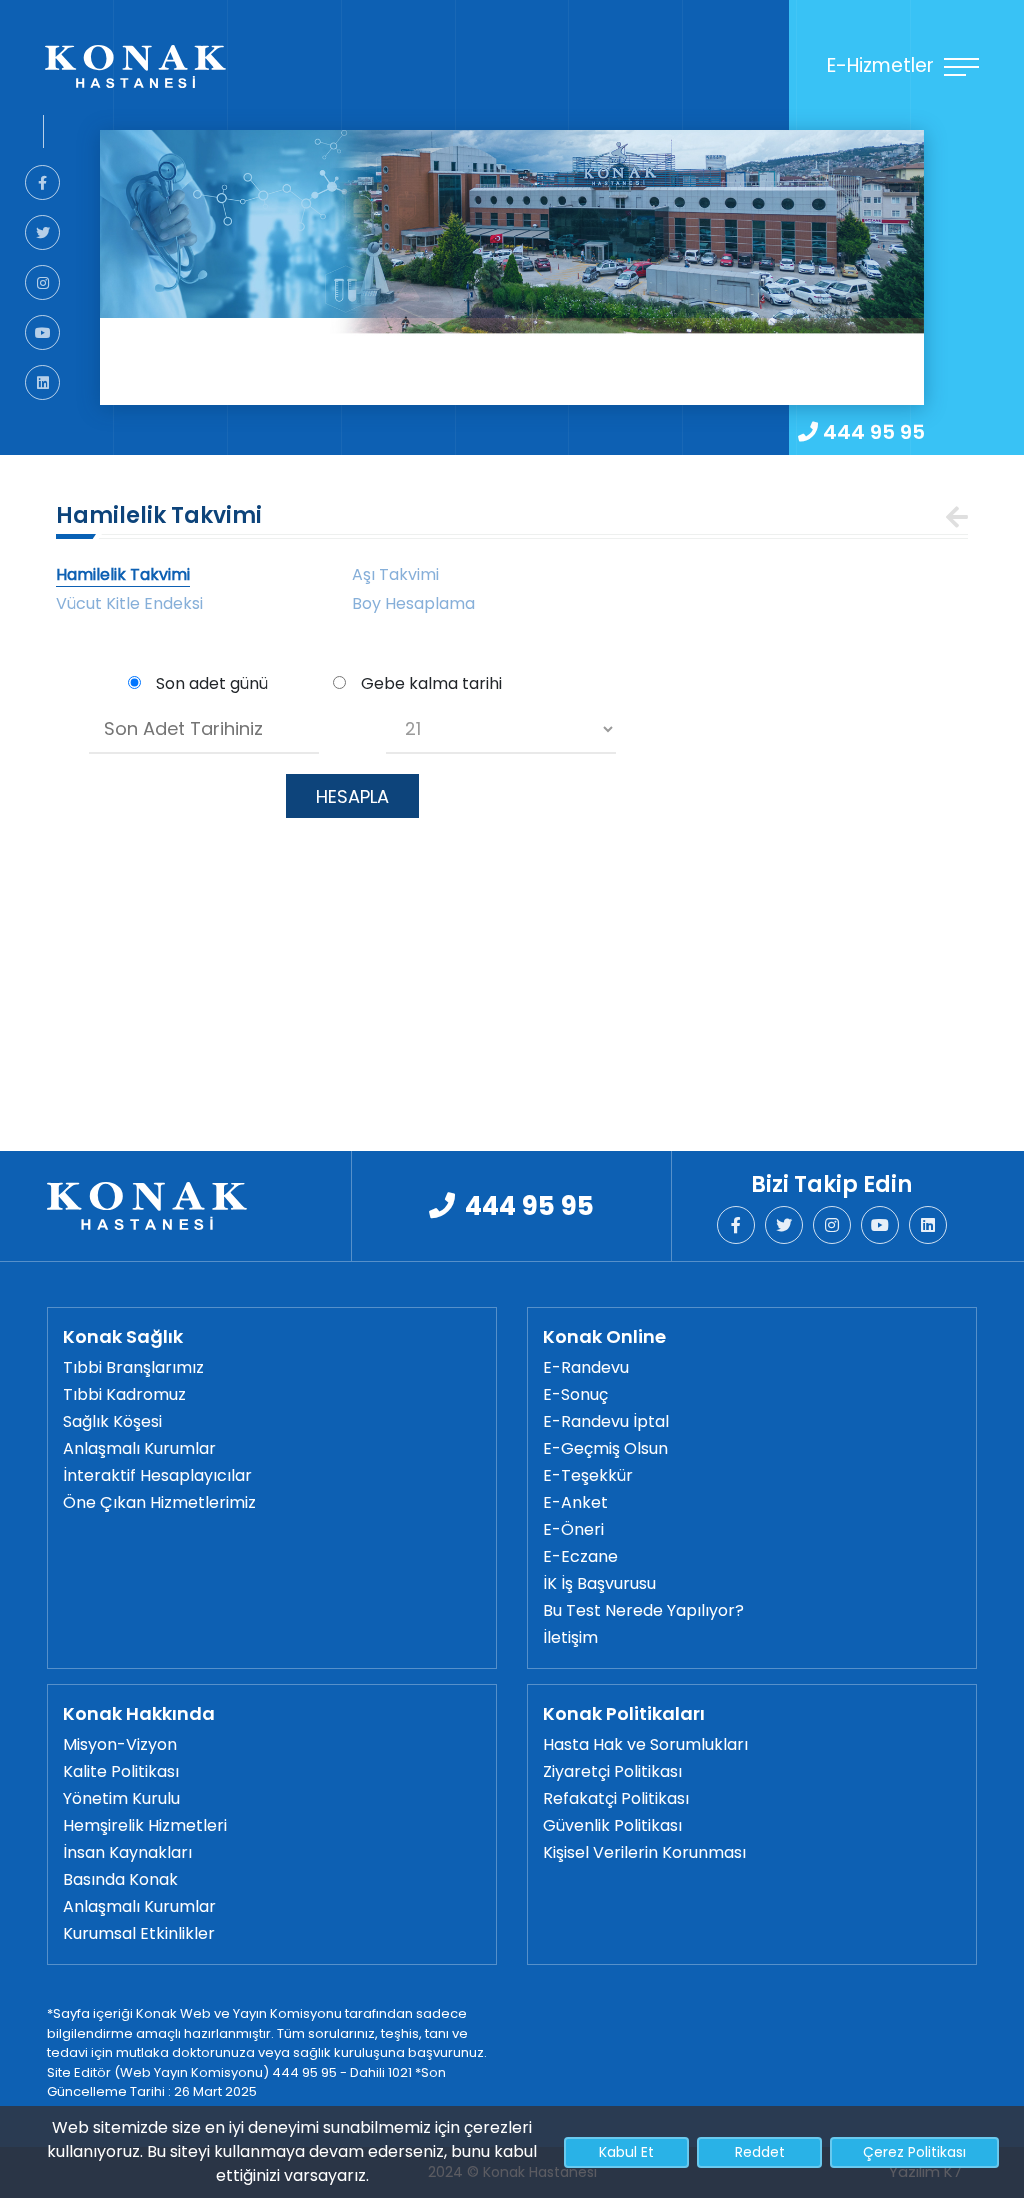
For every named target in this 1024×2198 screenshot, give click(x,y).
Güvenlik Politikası (612, 1825)
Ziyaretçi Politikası (612, 1771)
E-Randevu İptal (606, 1421)
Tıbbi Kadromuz (124, 1394)
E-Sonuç (575, 1394)
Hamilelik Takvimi (123, 574)
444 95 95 (874, 432)
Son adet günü (212, 683)
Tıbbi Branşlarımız (133, 1367)
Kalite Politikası (121, 1771)
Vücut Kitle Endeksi (129, 603)
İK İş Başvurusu (599, 1583)
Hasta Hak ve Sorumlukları (645, 1744)
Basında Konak (120, 1879)
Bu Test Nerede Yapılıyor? (643, 1610)
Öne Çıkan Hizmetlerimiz (159, 1502)
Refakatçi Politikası (616, 1798)
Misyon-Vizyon (120, 1744)
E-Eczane (580, 1556)
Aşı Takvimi (395, 574)
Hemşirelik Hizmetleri (145, 1825)
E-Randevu (586, 1367)
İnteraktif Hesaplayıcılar (157, 1475)
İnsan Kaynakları (127, 1852)
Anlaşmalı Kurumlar (139, 1448)
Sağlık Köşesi (112, 1421)
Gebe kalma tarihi (431, 683)
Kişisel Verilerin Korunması (644, 1852)
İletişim (570, 1637)
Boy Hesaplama (413, 603)
